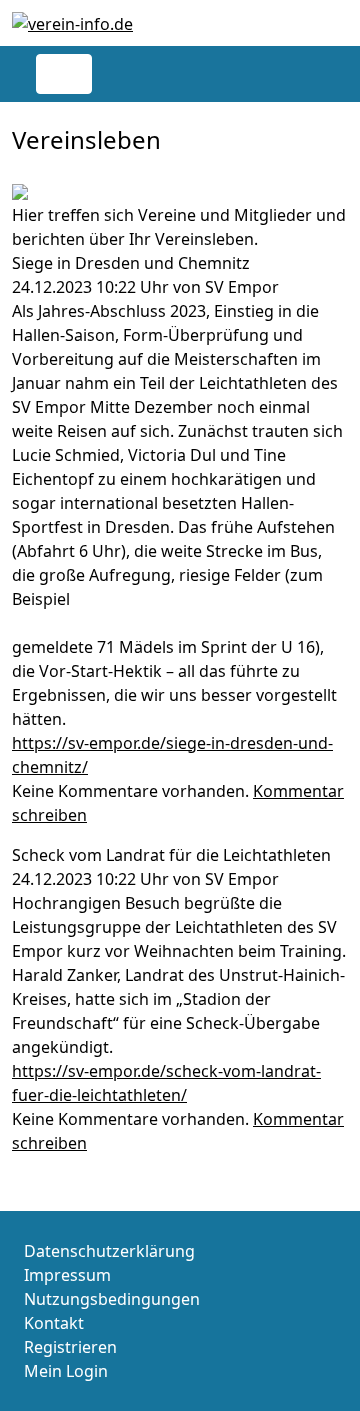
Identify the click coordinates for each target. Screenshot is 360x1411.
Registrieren (70, 1347)
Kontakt (54, 1323)
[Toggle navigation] (64, 74)
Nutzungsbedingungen (112, 1299)
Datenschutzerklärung (109, 1251)
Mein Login (66, 1371)
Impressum (67, 1275)
